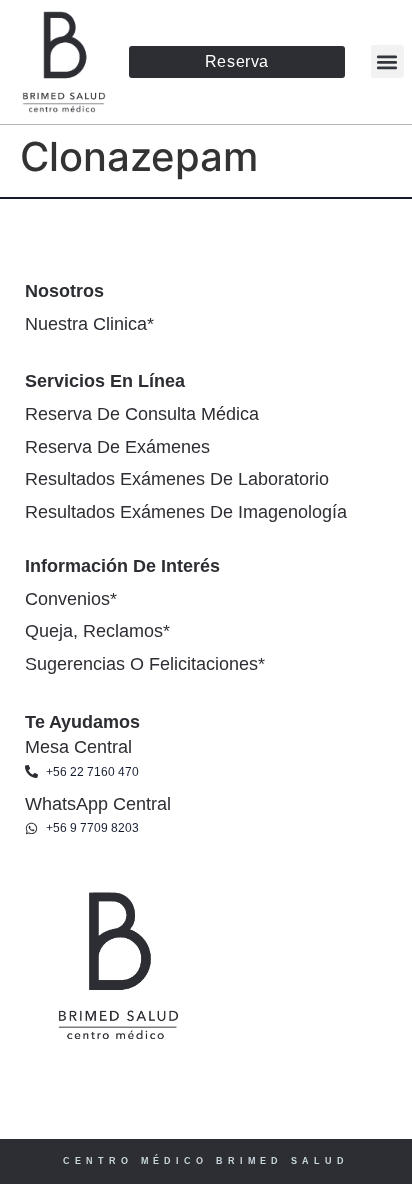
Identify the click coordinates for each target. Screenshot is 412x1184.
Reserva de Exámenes (117, 447)
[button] (387, 61)
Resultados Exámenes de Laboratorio (177, 479)
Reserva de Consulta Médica (142, 414)
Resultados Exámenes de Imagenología (186, 512)
